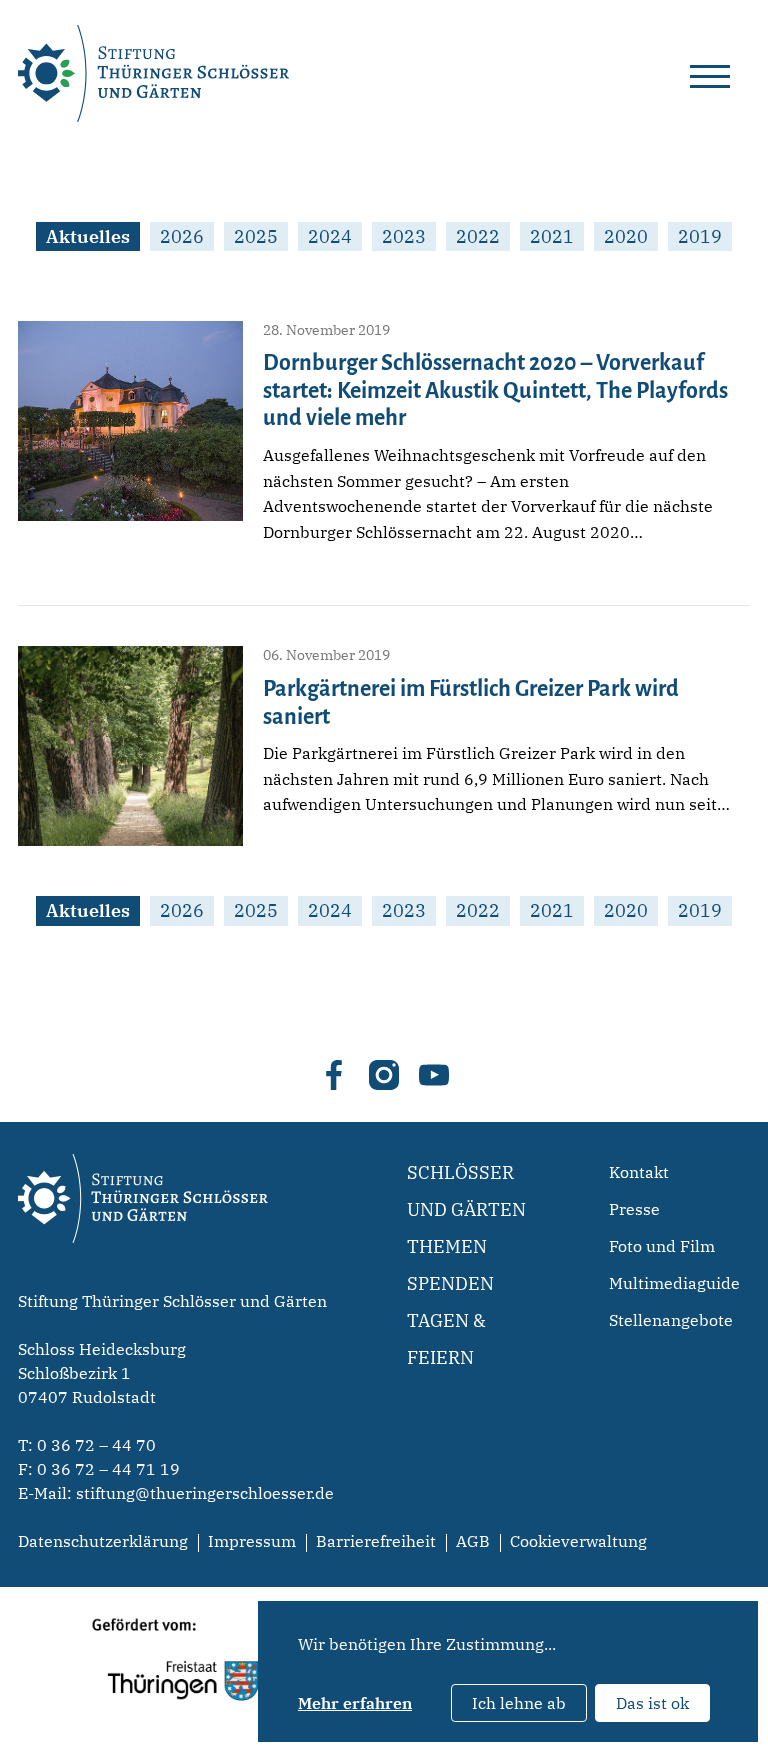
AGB (473, 1541)
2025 (256, 236)
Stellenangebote (671, 1320)
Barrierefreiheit (376, 1541)
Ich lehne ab (519, 1703)
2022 (478, 236)
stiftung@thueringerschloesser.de (205, 1493)
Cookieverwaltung (578, 1541)
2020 (626, 236)
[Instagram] (384, 1075)
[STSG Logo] (143, 1278)
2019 (700, 236)
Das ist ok (652, 1703)
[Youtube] (434, 1075)
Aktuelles (88, 236)
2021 (552, 236)
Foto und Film (662, 1246)
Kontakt (639, 1172)
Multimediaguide (674, 1283)
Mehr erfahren (355, 1703)
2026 (182, 236)
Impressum (252, 1541)
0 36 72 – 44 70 (96, 1445)
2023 (404, 236)
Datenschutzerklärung (103, 1541)
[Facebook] (334, 1075)
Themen (447, 1246)
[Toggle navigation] (710, 73)
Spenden (450, 1283)
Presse (634, 1209)
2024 (330, 236)
